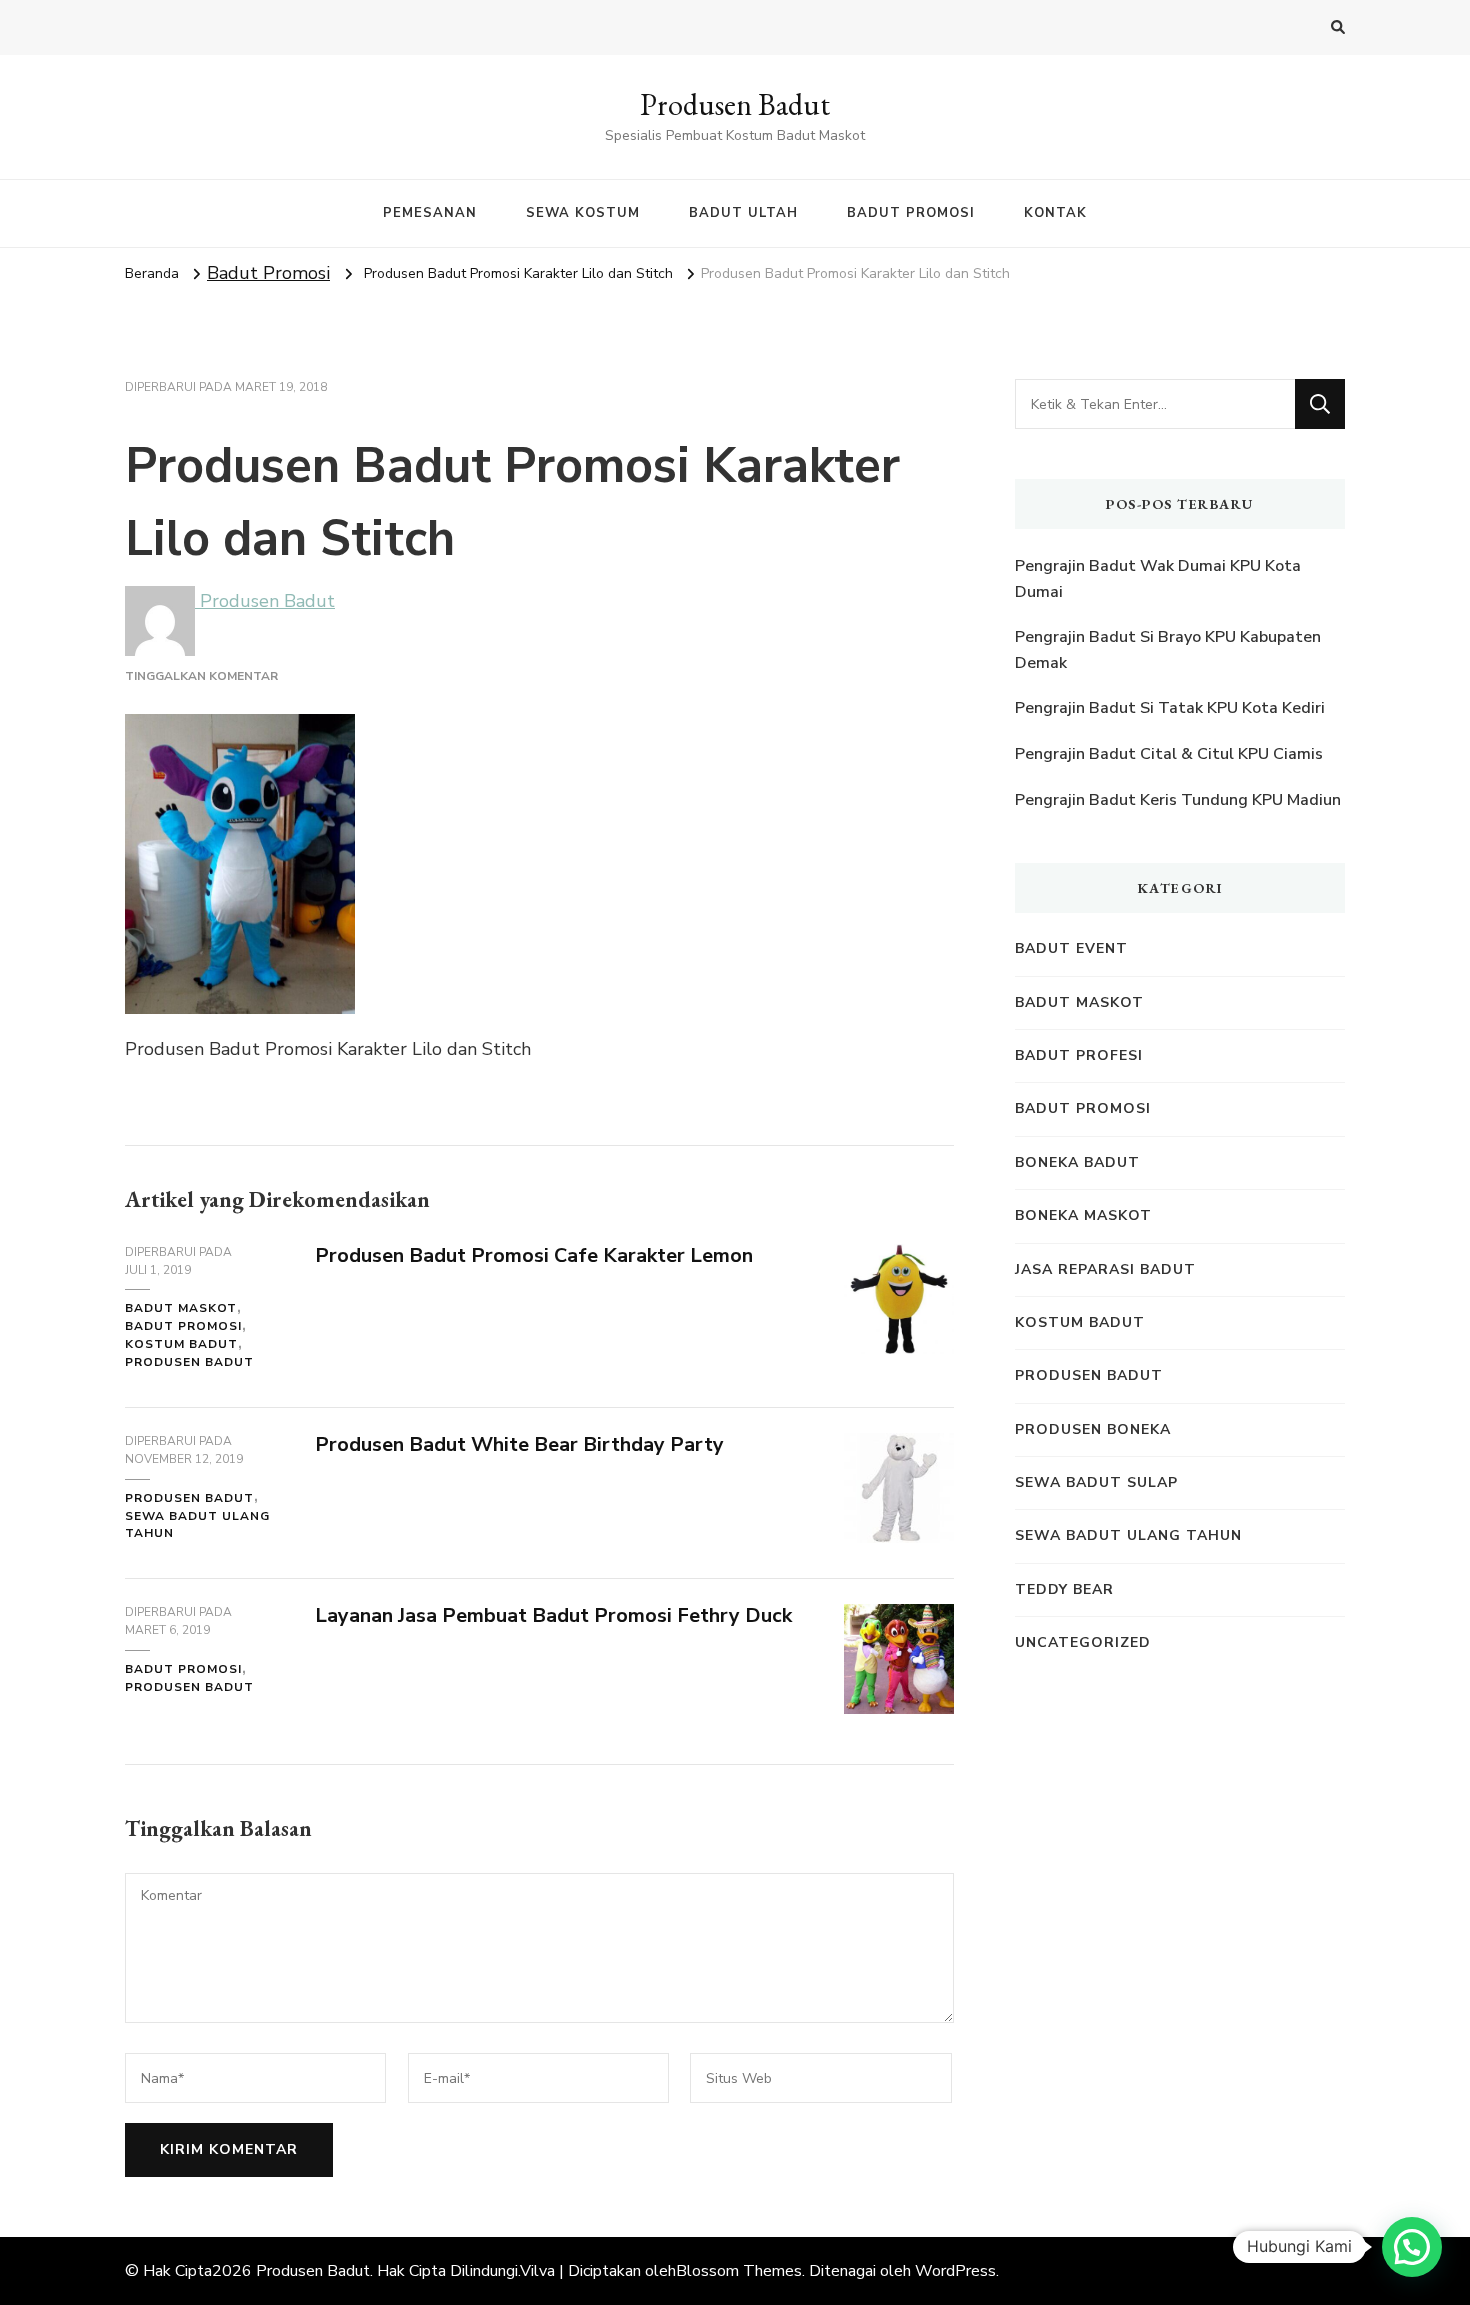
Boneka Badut (1077, 1162)
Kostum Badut (181, 1344)
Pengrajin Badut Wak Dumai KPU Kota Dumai (1158, 579)
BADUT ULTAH (743, 213)
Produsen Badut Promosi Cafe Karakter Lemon (534, 1255)
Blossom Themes (739, 2271)
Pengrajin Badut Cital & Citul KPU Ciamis (1169, 754)
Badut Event (1071, 948)
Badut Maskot (181, 1308)
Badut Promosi (268, 273)
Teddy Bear (1064, 1589)
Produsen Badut (735, 104)
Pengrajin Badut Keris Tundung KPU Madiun (1178, 800)
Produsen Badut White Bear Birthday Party (519, 1444)
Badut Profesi (1079, 1055)
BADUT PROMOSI (911, 213)
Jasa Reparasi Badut (1105, 1269)
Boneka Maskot (1083, 1215)
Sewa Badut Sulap (1096, 1482)
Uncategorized (1083, 1642)
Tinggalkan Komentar (201, 676)
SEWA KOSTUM (583, 213)
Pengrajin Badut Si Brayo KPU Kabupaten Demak (1168, 650)
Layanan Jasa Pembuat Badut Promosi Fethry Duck (553, 1615)
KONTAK (1055, 213)
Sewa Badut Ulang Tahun (197, 1525)
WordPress (955, 2271)
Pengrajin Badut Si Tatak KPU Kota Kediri (1170, 708)
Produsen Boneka (1093, 1429)
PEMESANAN (430, 213)
